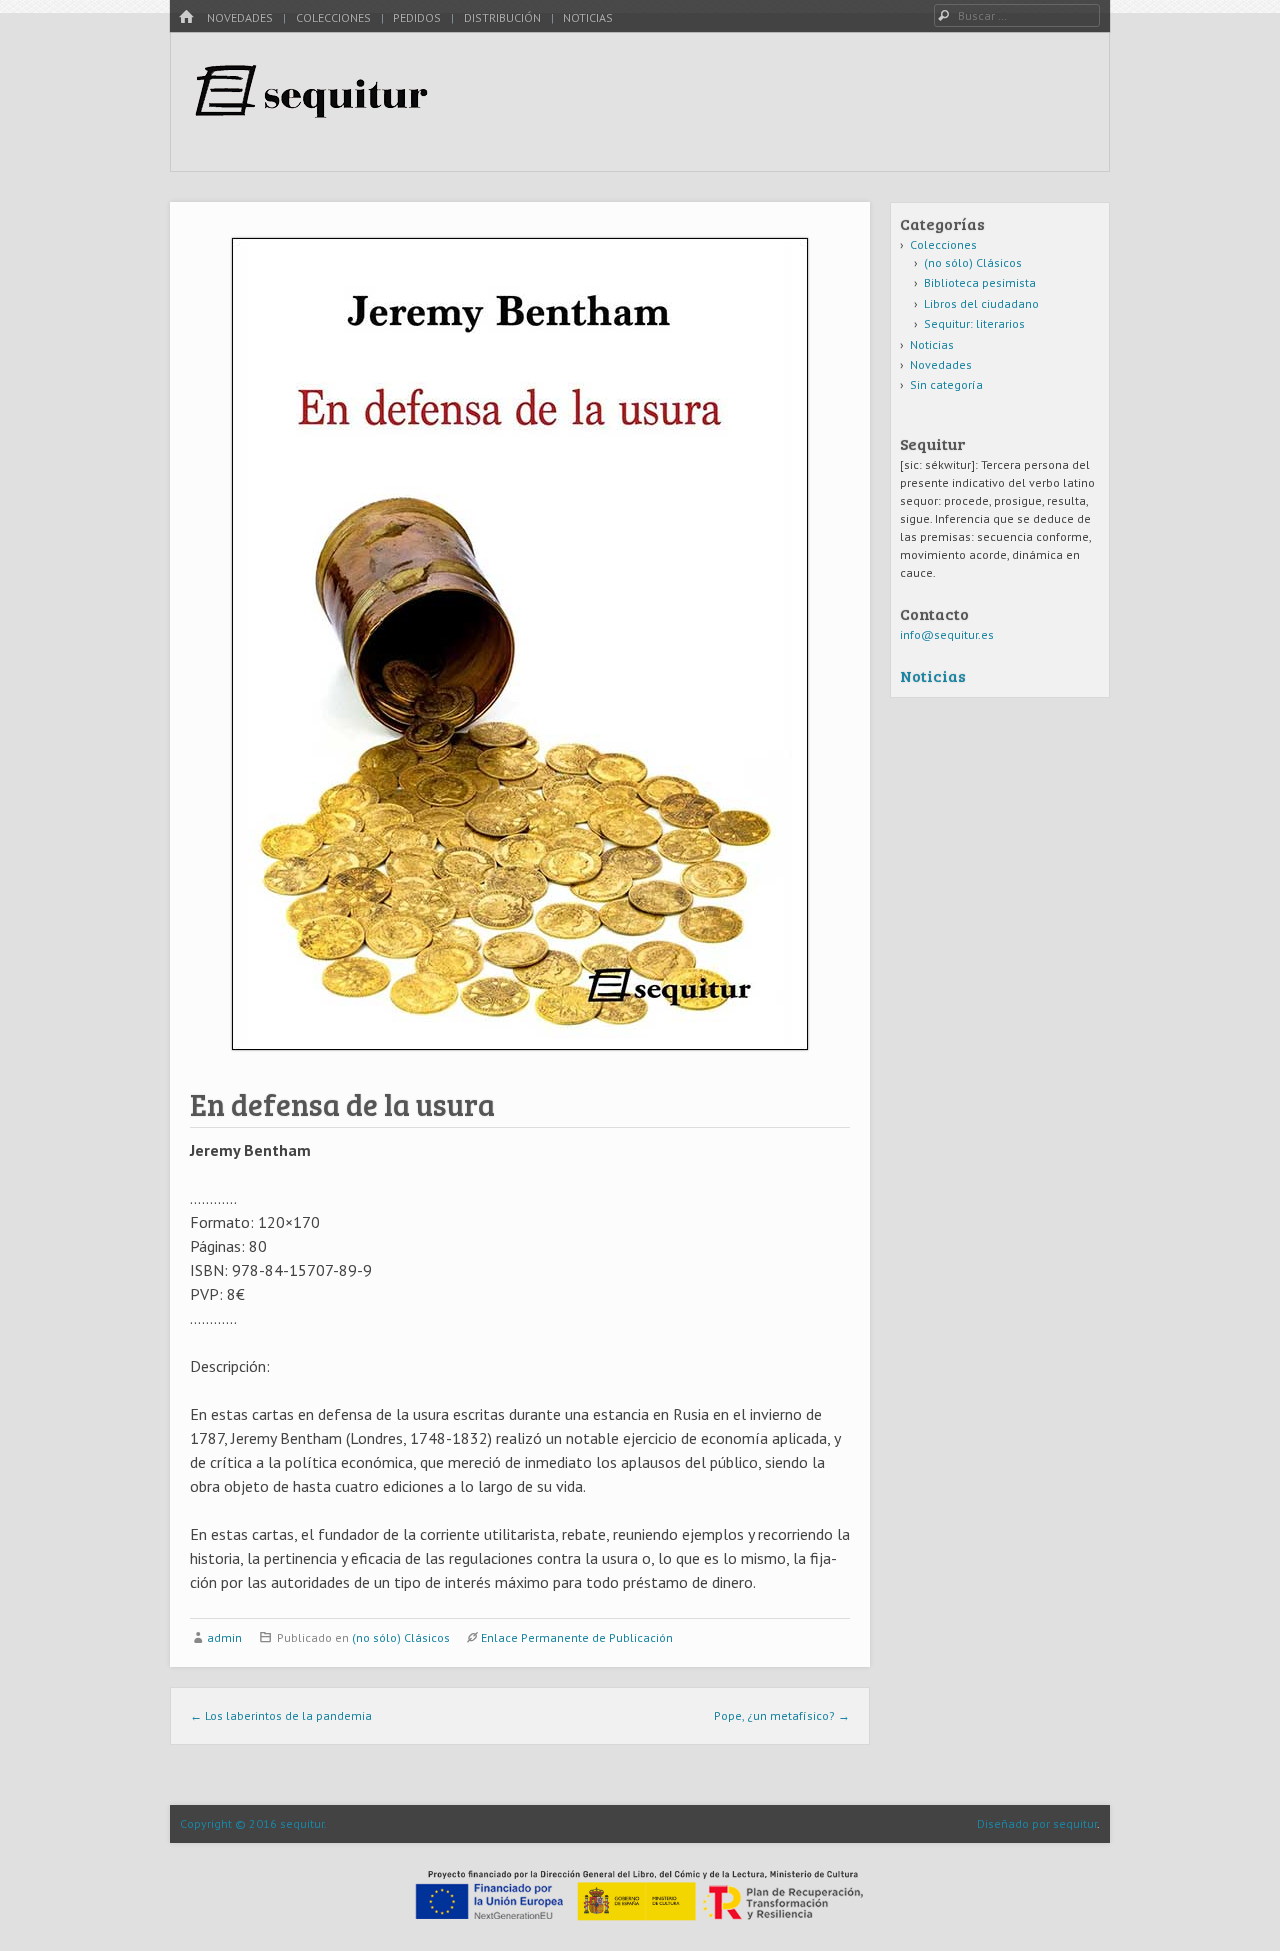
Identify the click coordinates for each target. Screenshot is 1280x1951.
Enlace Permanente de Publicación (577, 1637)
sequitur (1075, 1823)
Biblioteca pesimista (980, 282)
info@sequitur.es (947, 634)
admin (224, 1637)
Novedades (240, 17)
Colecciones (333, 17)
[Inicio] (186, 17)
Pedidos (417, 17)
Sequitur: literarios (974, 323)
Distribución (502, 17)
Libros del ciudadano (981, 303)
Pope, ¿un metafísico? (782, 1715)
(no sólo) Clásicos (401, 1637)
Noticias (588, 17)
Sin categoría (946, 384)
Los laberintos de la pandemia (281, 1715)
